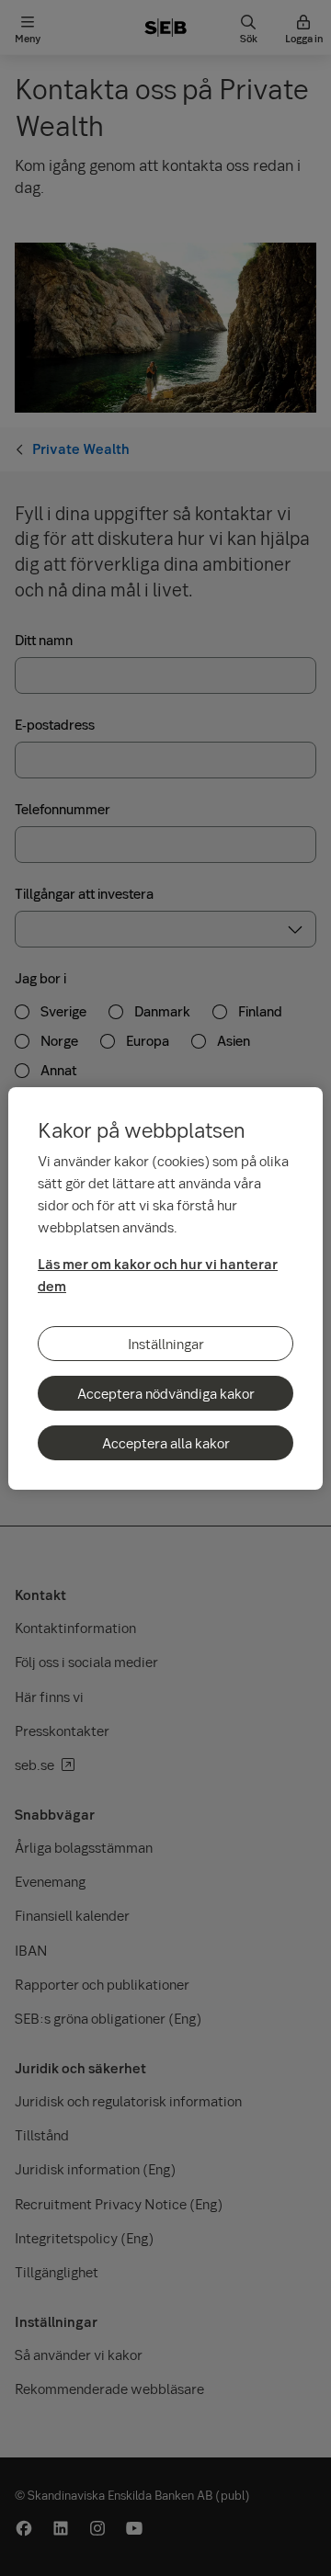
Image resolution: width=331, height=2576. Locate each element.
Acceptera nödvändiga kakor (166, 1393)
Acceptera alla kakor (166, 1443)
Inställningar (166, 1344)
